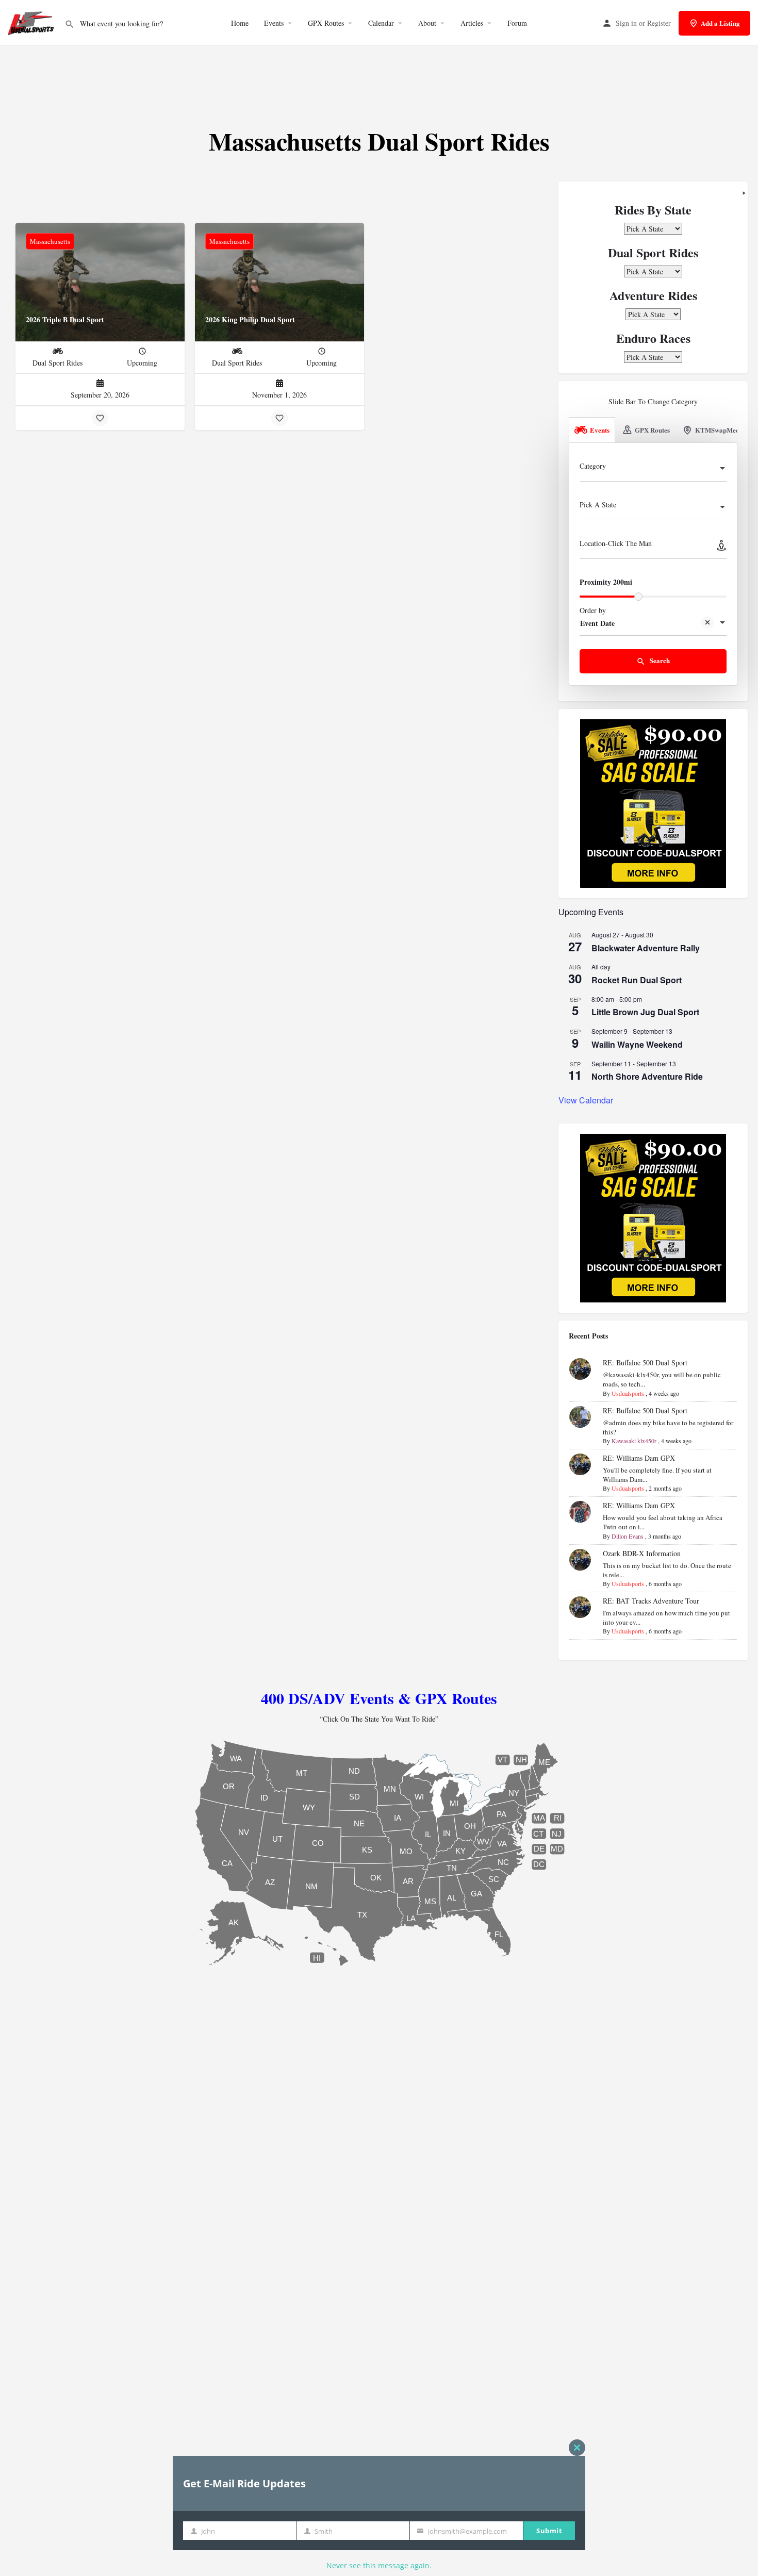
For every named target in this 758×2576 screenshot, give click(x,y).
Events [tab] (600, 430)
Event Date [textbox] (597, 623)
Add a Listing (720, 23)
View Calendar (586, 1100)
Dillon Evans (628, 1536)
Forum (517, 23)
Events (274, 23)
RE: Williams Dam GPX (639, 1458)
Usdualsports (628, 1393)
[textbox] (653, 469)
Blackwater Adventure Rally (646, 948)
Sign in (626, 23)
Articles (472, 23)
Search (659, 660)
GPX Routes (326, 23)
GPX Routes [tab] (652, 430)
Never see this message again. (379, 2565)
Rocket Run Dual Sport (637, 980)
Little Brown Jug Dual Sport (645, 1012)
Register (659, 23)
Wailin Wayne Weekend (637, 1044)
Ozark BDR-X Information (642, 1553)
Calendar (381, 23)
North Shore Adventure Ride (647, 1076)
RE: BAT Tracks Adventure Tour (651, 1601)
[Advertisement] (379, 77)
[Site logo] (32, 22)
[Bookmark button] (100, 418)
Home (240, 23)
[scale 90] (653, 803)
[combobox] (653, 469)
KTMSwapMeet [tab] (718, 430)
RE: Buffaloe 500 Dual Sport (645, 1363)
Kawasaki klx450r (634, 1441)
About (427, 23)
